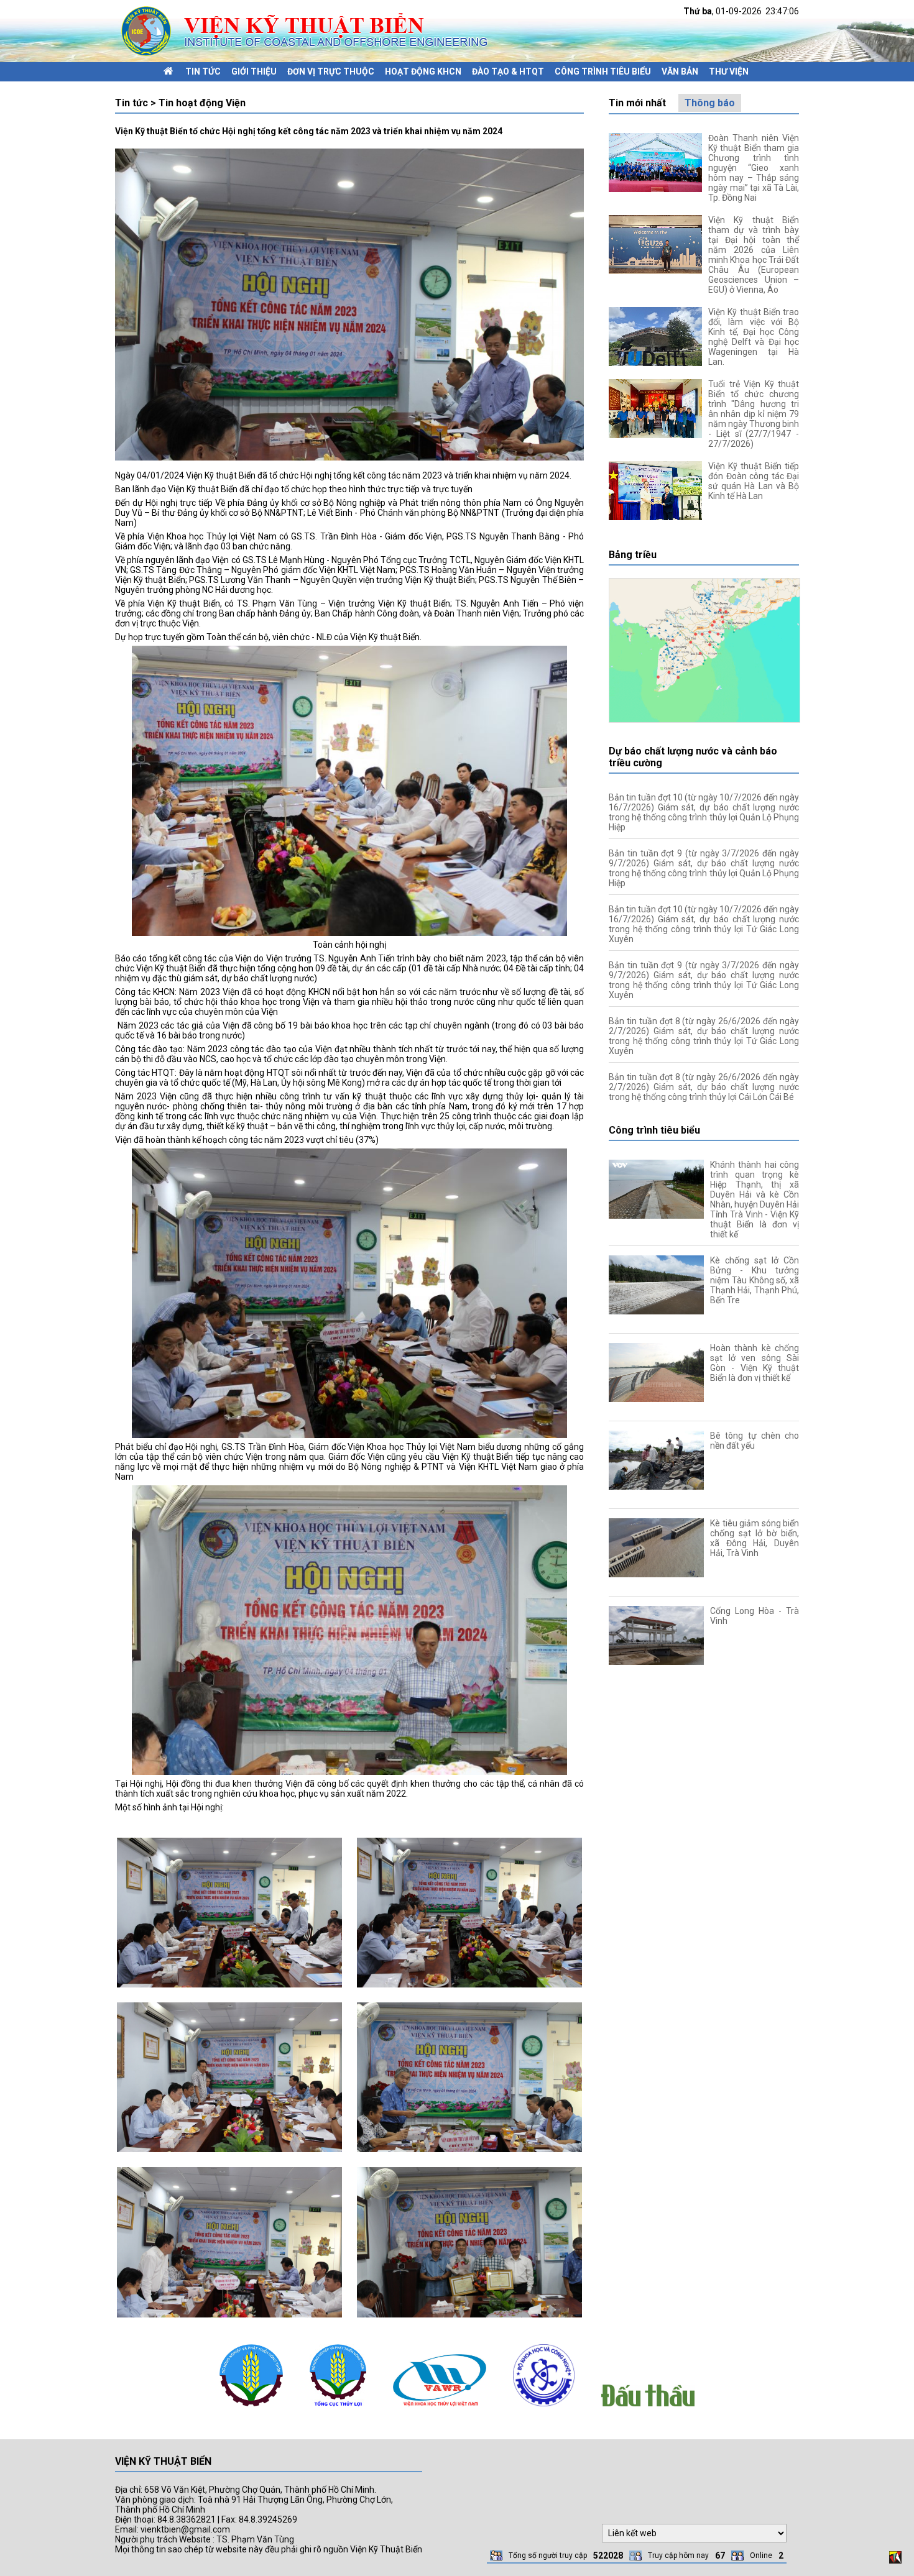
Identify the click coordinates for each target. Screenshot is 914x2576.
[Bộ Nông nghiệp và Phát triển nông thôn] (251, 2409)
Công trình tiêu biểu (603, 71)
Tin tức (203, 71)
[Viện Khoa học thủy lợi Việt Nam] (440, 2409)
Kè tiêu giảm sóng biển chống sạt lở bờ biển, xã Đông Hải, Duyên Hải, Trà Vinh (755, 1538)
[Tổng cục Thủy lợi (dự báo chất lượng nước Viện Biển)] (338, 2409)
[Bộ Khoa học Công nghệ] (544, 2409)
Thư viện (729, 71)
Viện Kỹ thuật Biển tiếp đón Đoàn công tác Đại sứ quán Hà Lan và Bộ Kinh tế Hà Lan (754, 481)
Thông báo (710, 103)
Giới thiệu (254, 71)
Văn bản (680, 71)
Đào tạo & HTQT (508, 71)
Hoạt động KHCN (423, 71)
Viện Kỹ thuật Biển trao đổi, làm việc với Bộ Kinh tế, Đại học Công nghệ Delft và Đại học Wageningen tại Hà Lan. (754, 337)
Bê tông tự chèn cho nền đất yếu (755, 1441)
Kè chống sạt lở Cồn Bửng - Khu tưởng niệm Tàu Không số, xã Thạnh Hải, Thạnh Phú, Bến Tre (755, 1280)
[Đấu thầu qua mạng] (648, 2409)
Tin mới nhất (637, 103)
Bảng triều (633, 555)
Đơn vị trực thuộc (331, 71)
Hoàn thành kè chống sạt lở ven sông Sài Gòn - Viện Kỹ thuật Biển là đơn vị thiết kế (755, 1363)
